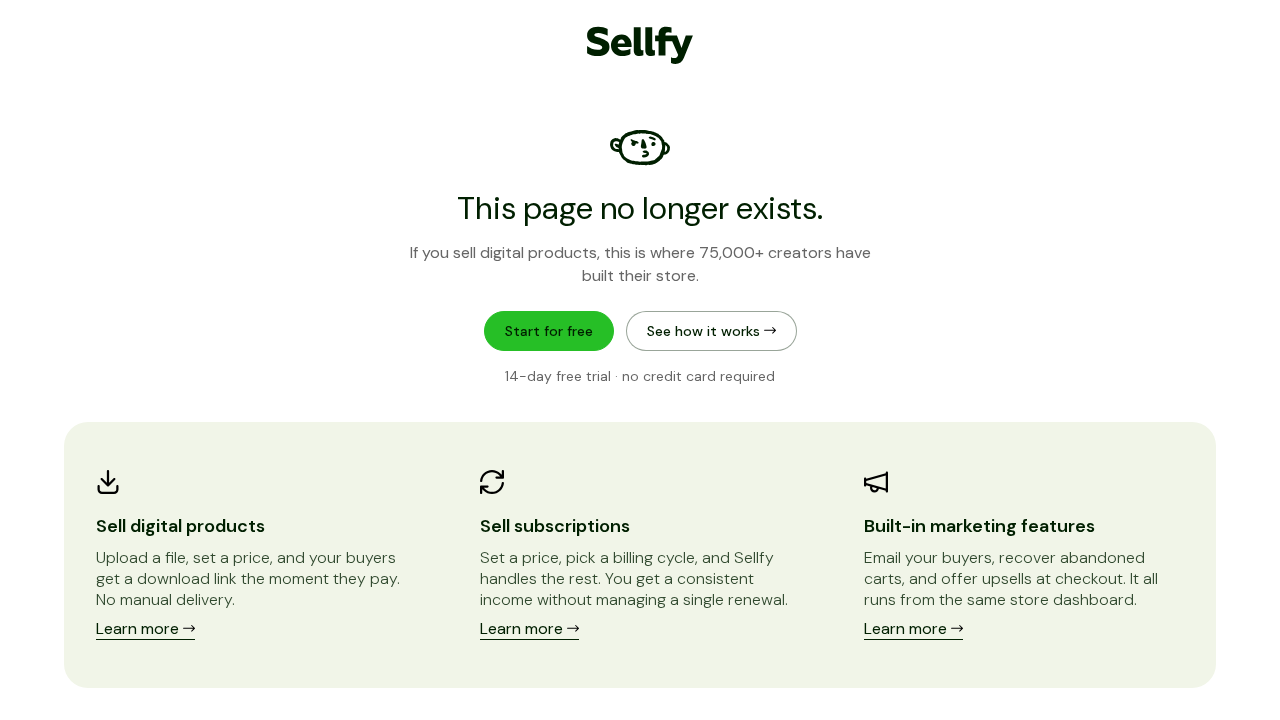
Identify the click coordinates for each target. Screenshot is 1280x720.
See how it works (705, 331)
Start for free (549, 331)
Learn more (139, 628)
